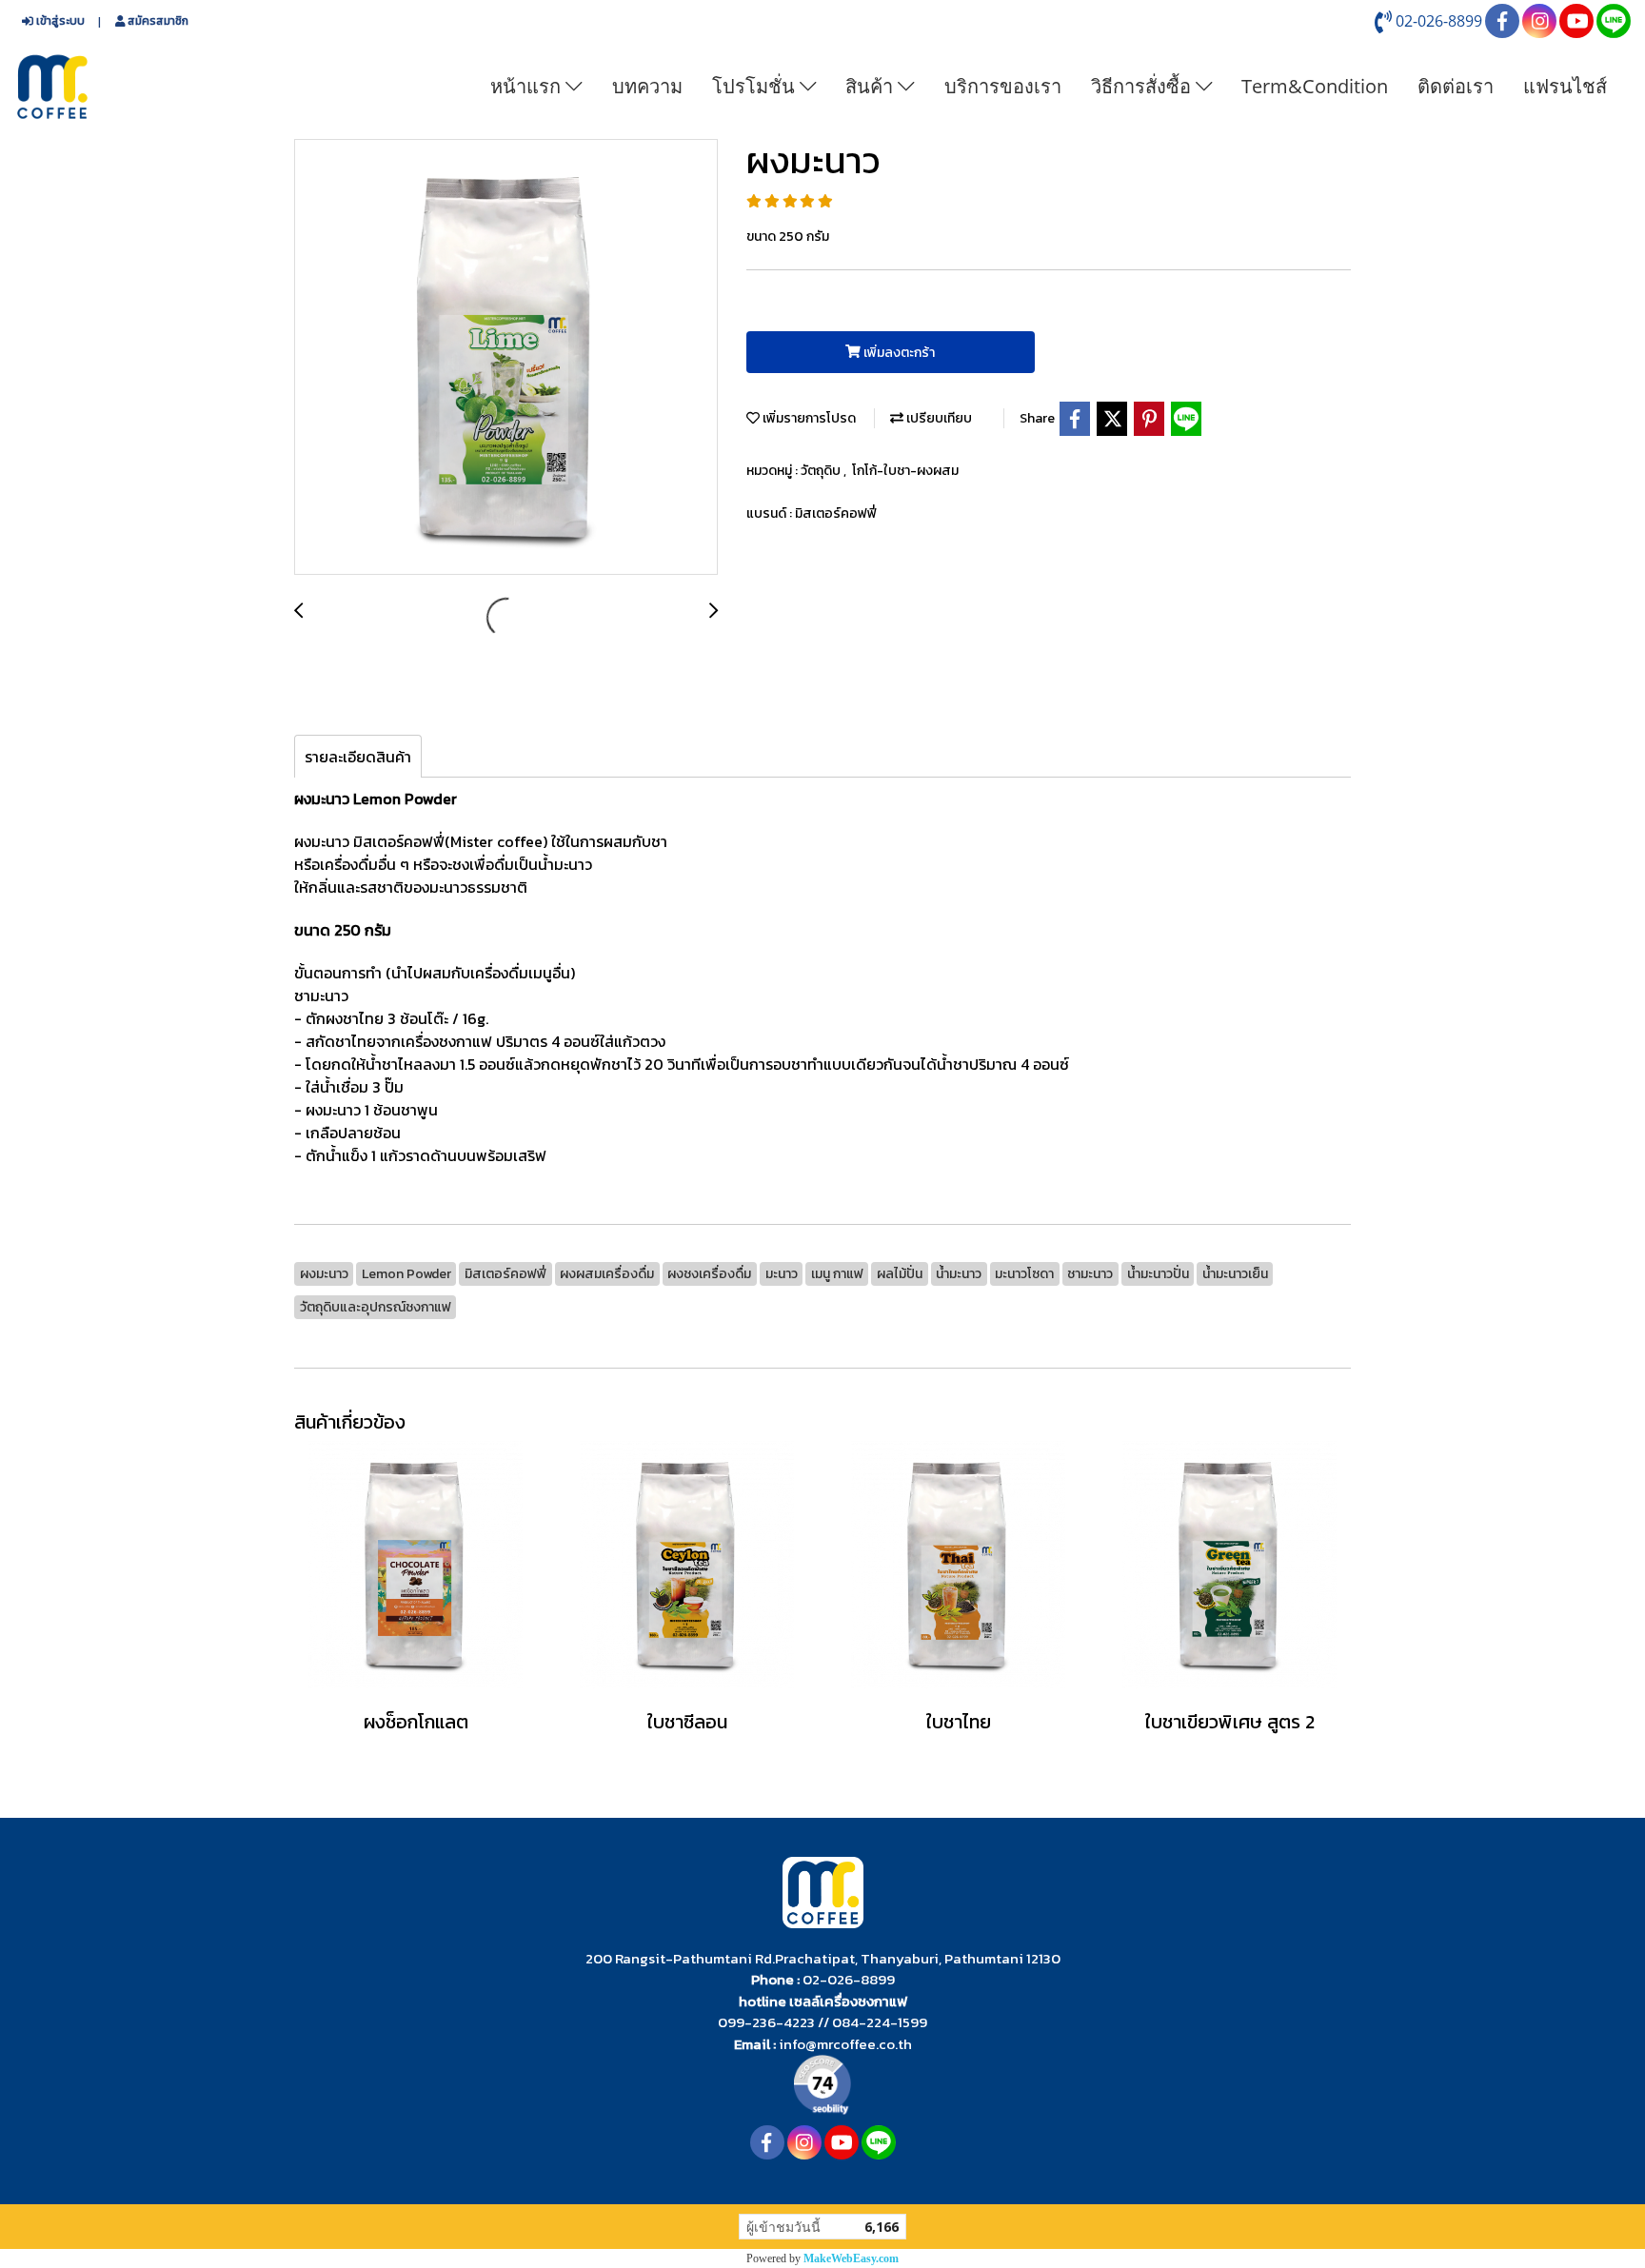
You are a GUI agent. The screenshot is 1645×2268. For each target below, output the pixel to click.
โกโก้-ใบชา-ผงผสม (905, 471)
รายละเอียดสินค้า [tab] (358, 757)
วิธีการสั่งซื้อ (1143, 86)
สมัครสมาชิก (157, 21)
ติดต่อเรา (1456, 86)
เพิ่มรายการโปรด (808, 418)
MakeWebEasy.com (851, 2258)
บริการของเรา (1003, 86)
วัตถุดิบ (822, 471)
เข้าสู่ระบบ (59, 21)
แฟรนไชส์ (1565, 86)
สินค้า (872, 86)
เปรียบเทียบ (938, 418)
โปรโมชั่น (756, 86)
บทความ (647, 86)
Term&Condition (1315, 86)
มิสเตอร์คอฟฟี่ (836, 513)
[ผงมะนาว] (506, 358)
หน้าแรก (528, 86)
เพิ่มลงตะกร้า (898, 353)
